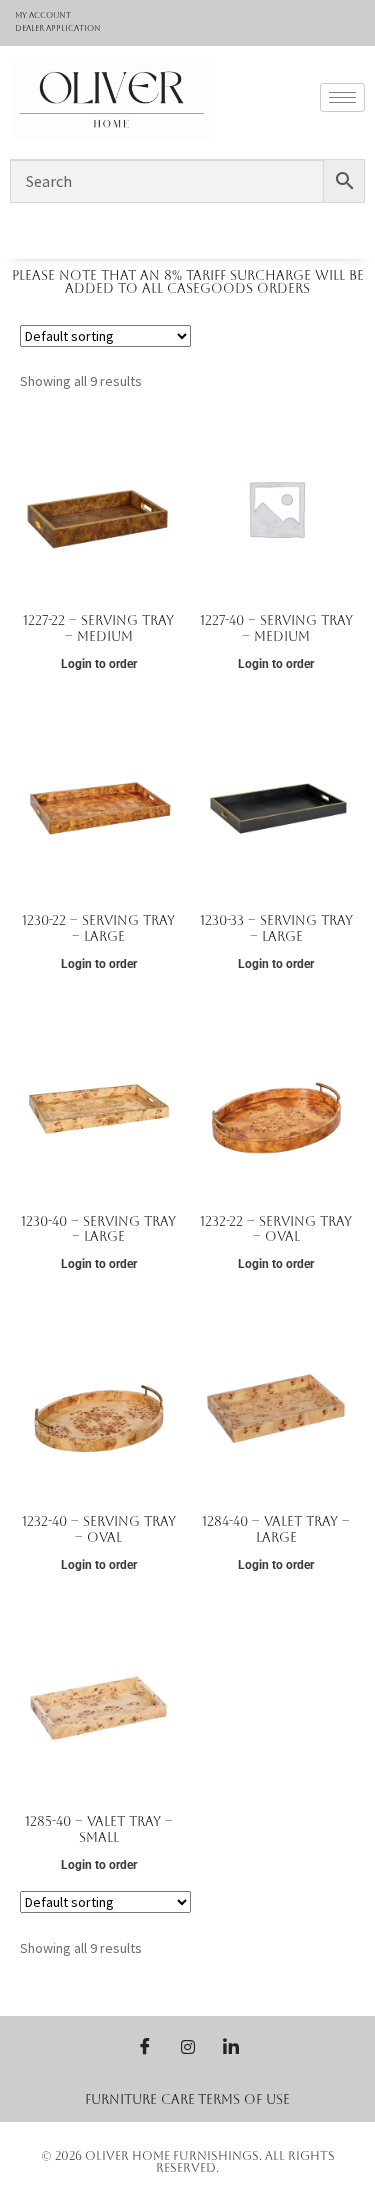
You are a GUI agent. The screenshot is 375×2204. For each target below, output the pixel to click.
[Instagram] (188, 2046)
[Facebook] (145, 2046)
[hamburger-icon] (342, 97)
